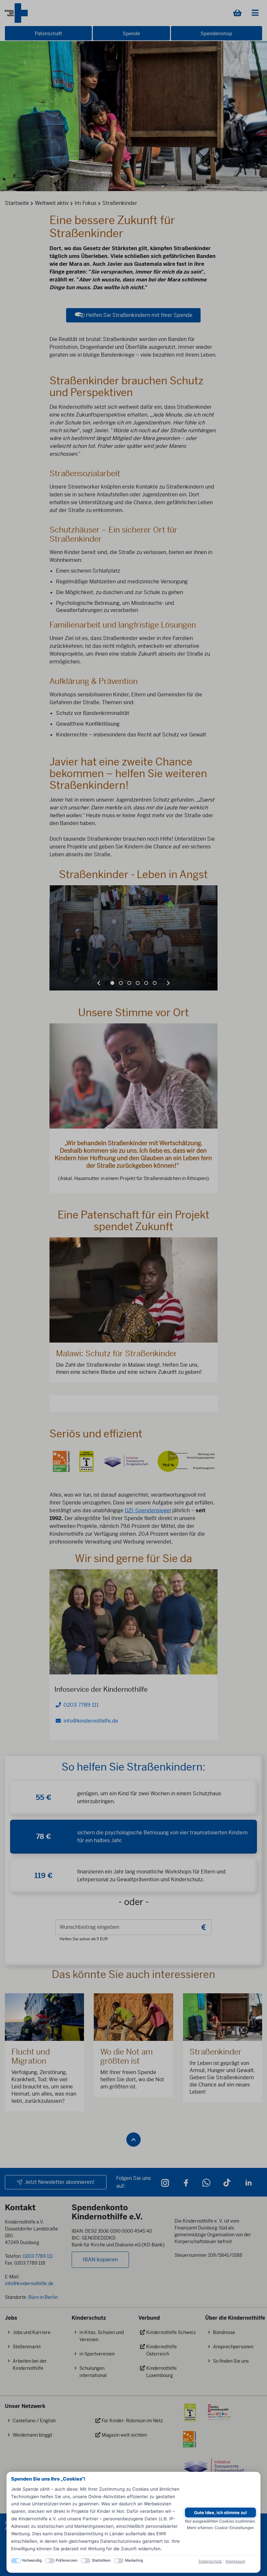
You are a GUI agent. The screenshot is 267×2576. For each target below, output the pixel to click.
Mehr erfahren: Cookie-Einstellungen (220, 2528)
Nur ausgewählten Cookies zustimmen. (220, 2521)
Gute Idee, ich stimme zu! (220, 2512)
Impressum (235, 2561)
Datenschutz (210, 2561)
